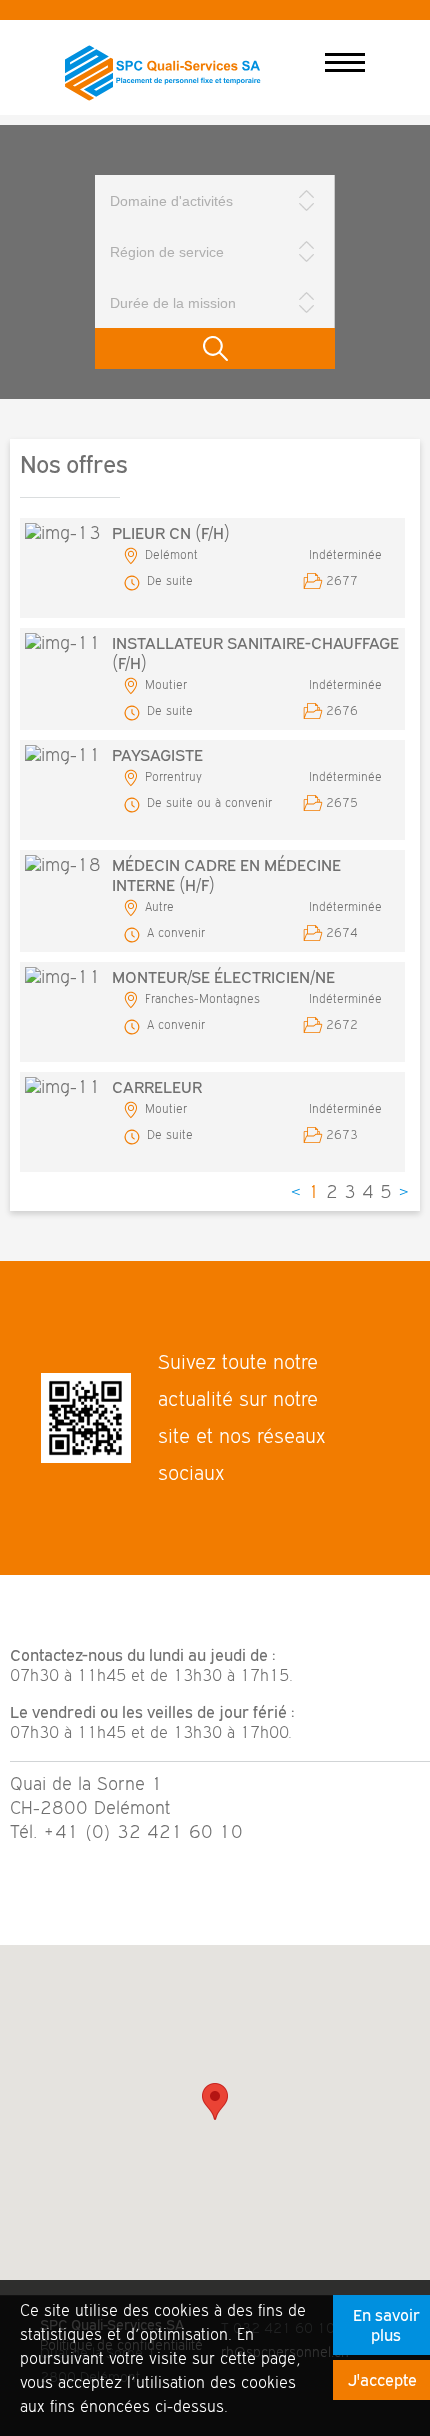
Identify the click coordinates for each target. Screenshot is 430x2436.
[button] (215, 2101)
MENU (345, 63)
